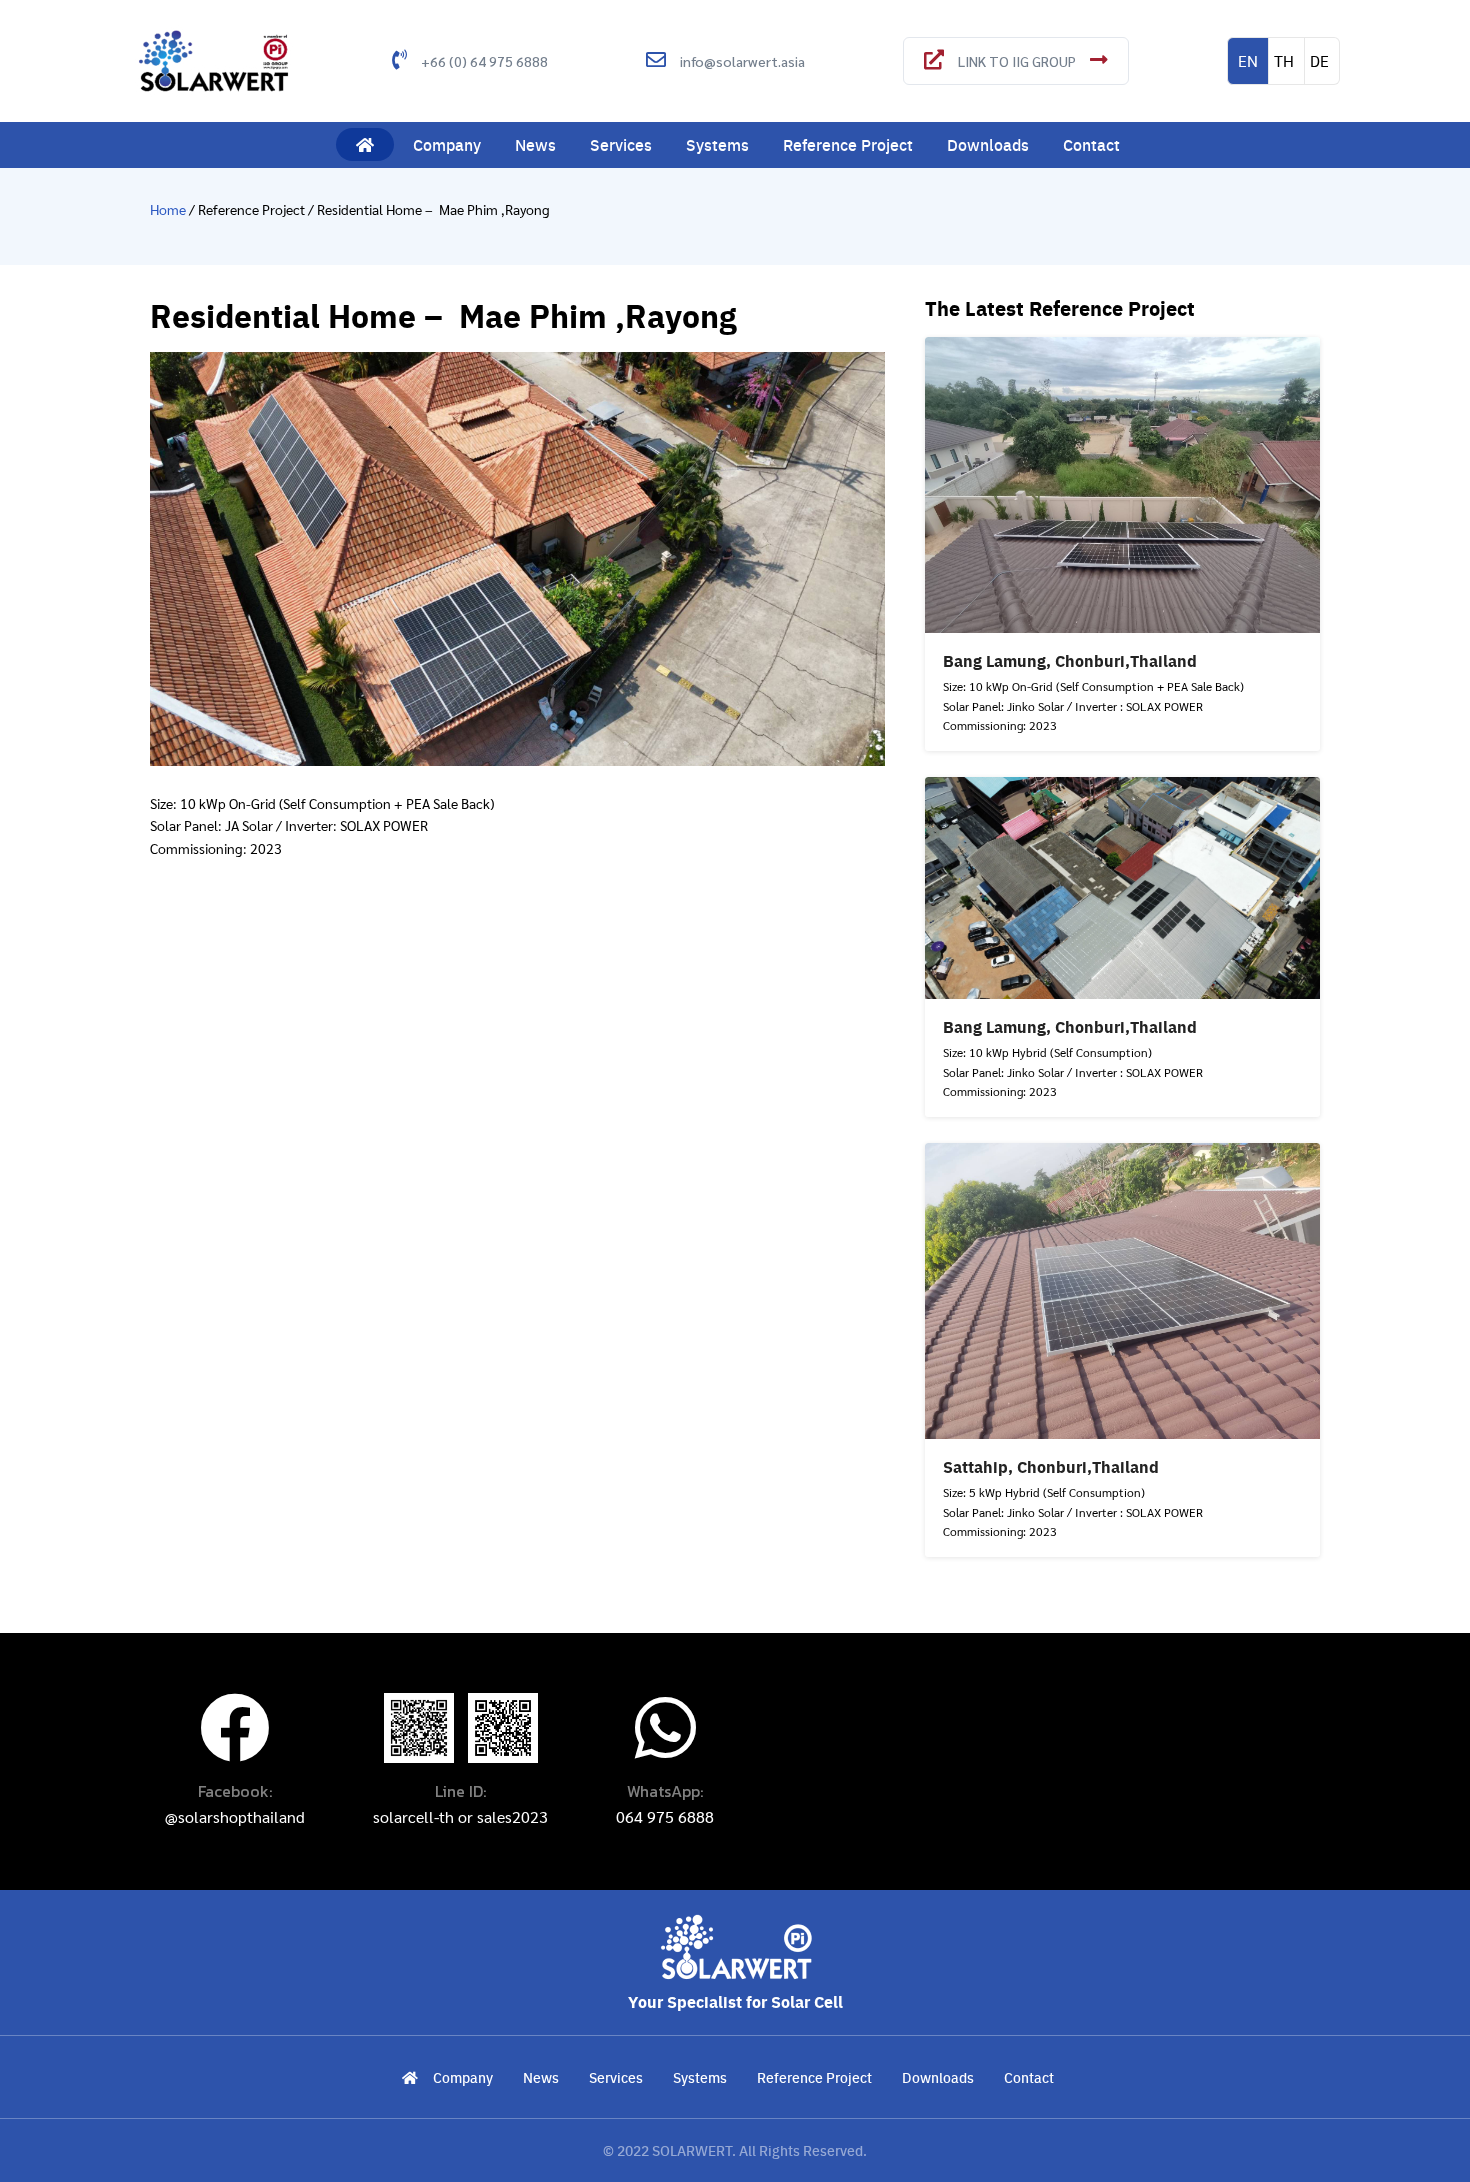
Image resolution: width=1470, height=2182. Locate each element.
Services (621, 144)
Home (169, 209)
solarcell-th (413, 1816)
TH (1284, 60)
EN (1248, 60)
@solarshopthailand (235, 1816)
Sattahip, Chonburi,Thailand (1051, 1466)
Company (447, 144)
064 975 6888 (665, 1816)
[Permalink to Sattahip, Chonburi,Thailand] (1123, 1288)
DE (1319, 60)
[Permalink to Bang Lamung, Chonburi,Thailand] (1123, 482)
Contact (1091, 144)
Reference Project (848, 144)
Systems (717, 144)
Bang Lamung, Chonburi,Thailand (1070, 660)
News (535, 144)
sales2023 (512, 1816)
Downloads (988, 144)
